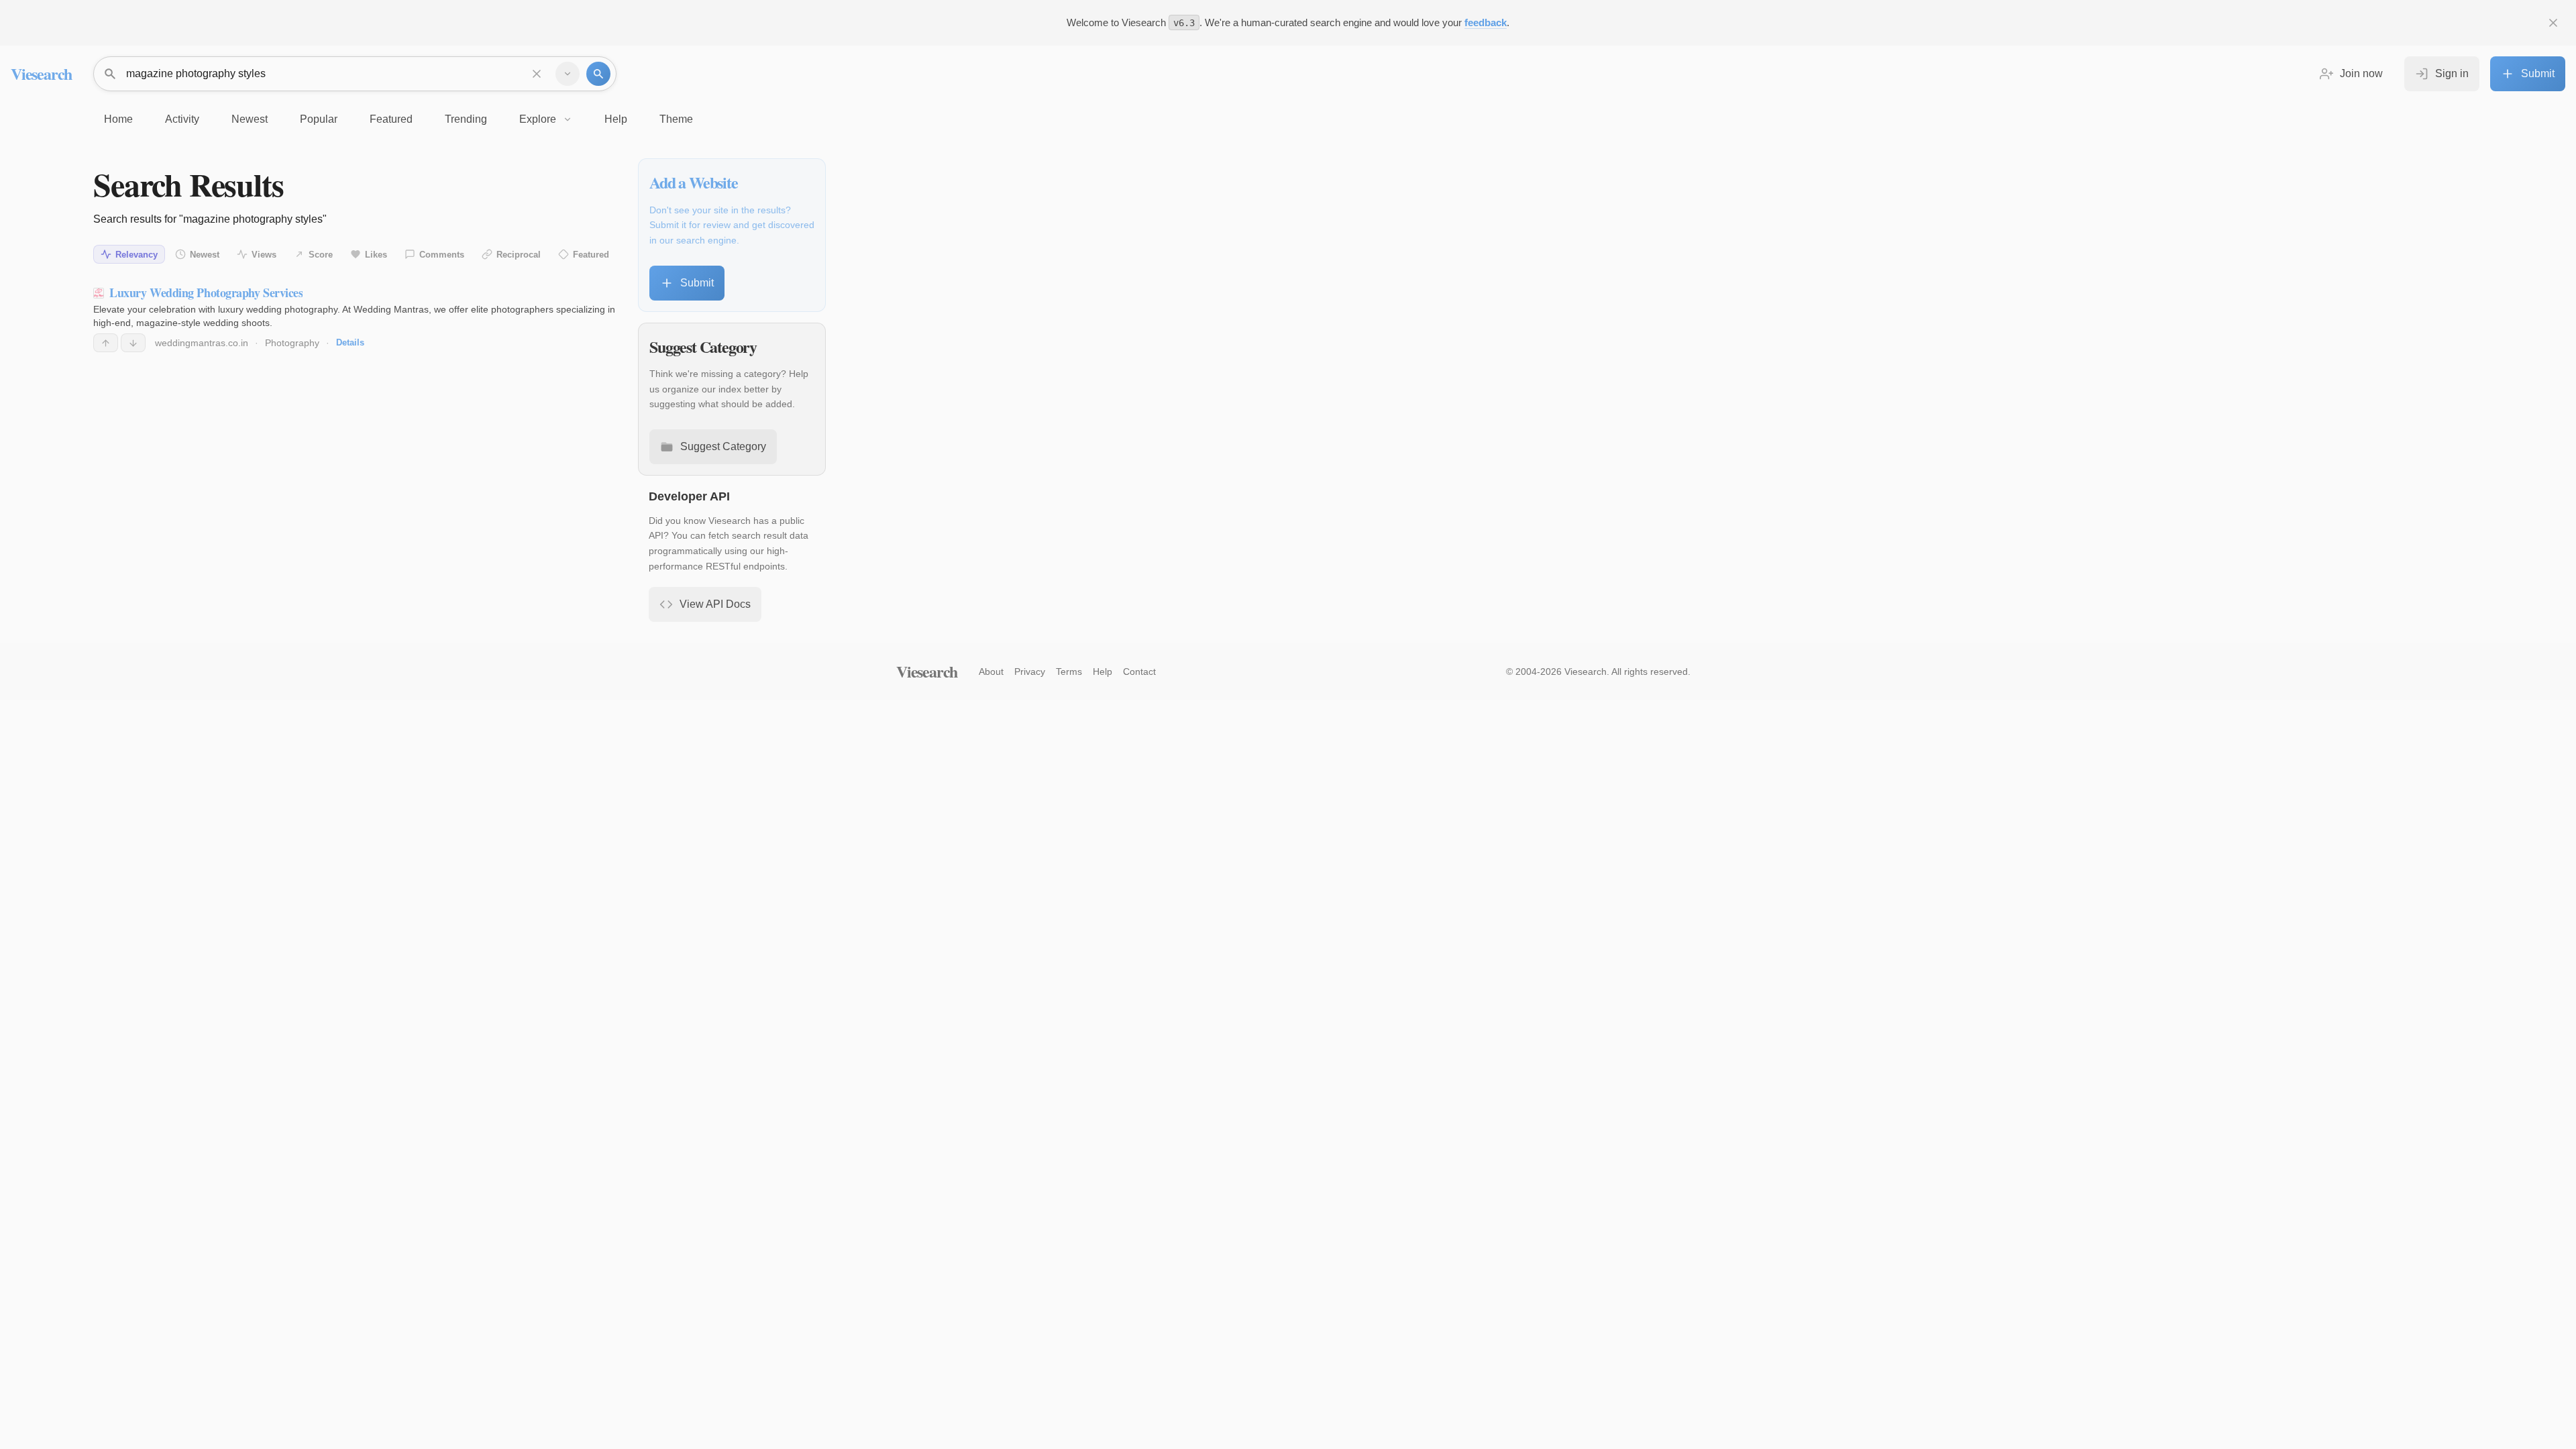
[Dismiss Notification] (2553, 23)
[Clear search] (537, 74)
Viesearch (41, 73)
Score (321, 255)
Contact (1139, 672)
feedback (1486, 22)
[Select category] (568, 74)
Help (1103, 672)
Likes (376, 255)
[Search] (598, 74)
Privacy (1030, 672)
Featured (591, 255)
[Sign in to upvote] (106, 343)
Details (350, 342)
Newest (205, 255)
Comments (442, 255)
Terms (1069, 672)
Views (264, 255)
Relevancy (137, 255)
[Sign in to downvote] (133, 343)
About (991, 672)
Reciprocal (519, 255)
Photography (292, 343)
